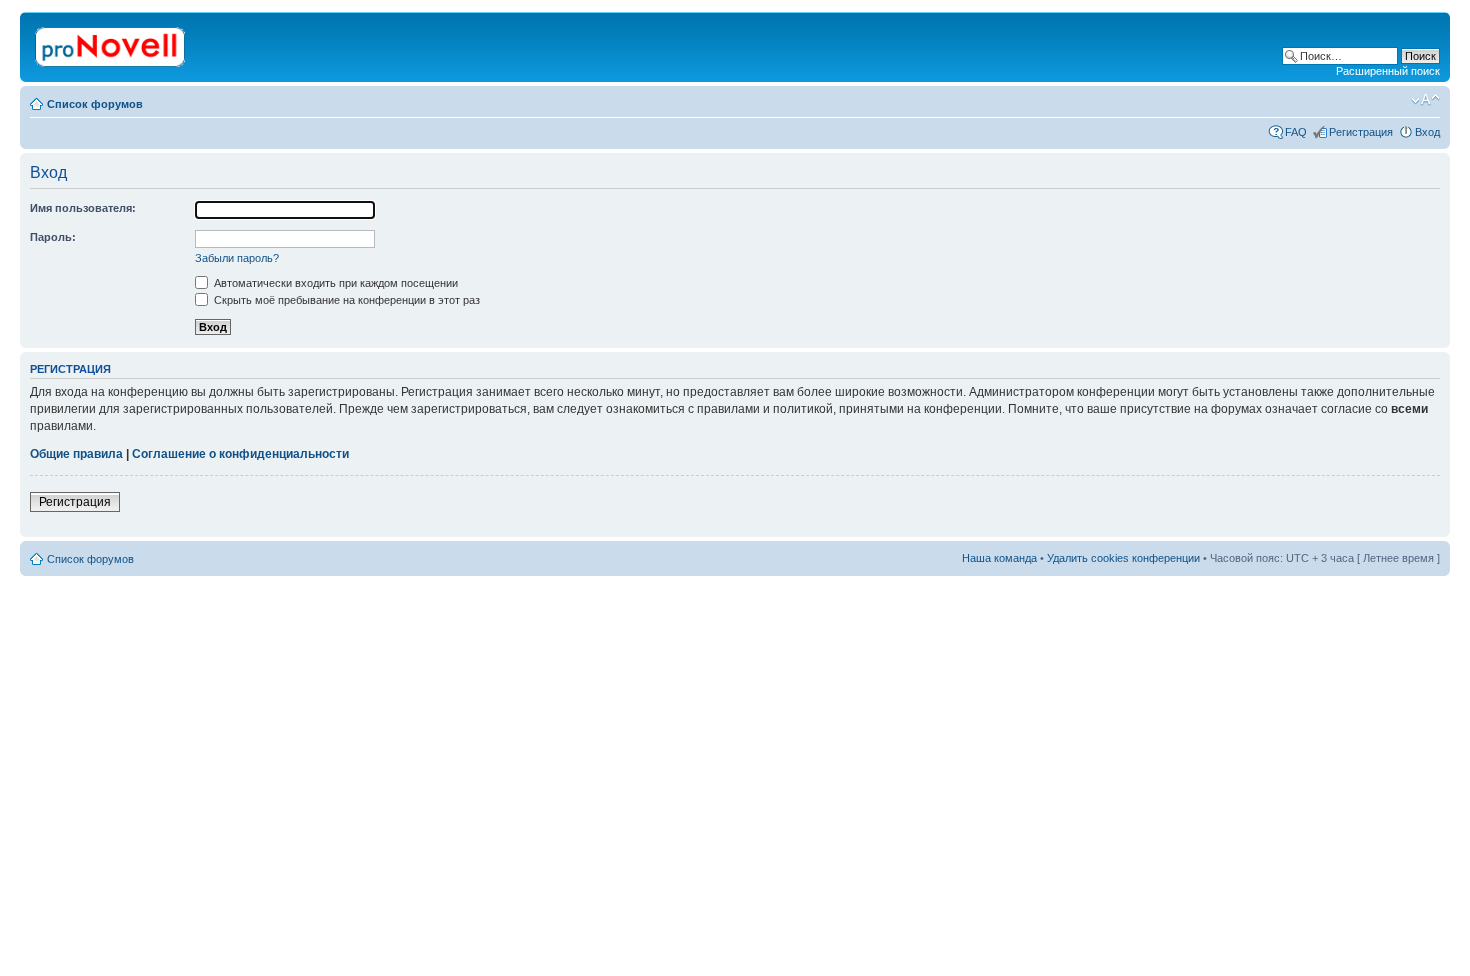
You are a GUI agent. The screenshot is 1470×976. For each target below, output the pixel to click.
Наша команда (999, 558)
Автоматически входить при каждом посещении (334, 283)
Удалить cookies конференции (1123, 558)
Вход (1427, 132)
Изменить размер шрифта (1425, 100)
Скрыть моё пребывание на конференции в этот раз (345, 300)
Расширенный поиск (1388, 71)
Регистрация (1361, 132)
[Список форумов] (111, 43)
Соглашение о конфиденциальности (240, 454)
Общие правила (76, 454)
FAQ (1296, 132)
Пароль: (53, 237)
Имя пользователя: (83, 208)
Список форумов (95, 104)
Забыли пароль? (237, 258)
